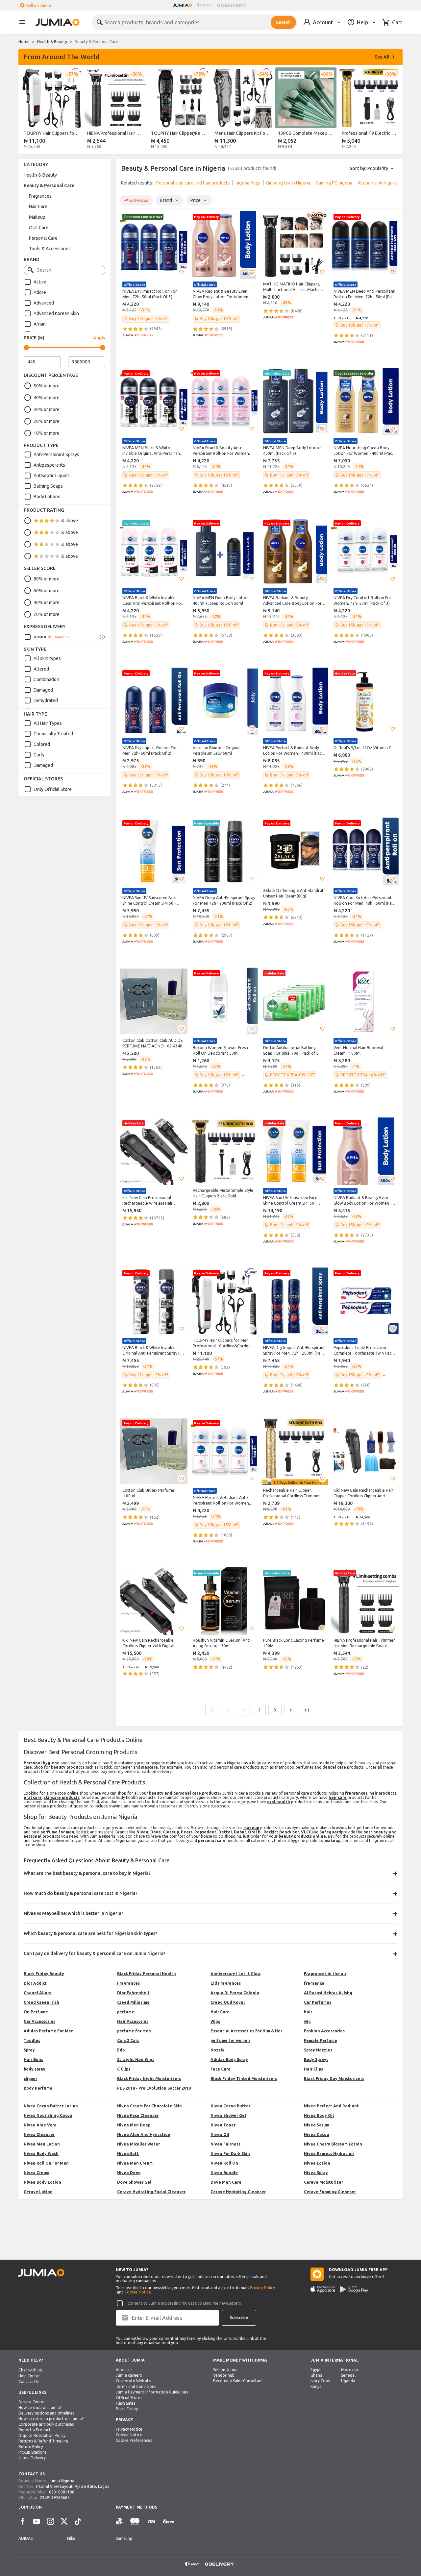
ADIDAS (25, 2538)
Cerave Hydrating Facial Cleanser (151, 2192)
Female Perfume (321, 2040)
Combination (46, 679)
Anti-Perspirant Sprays (56, 454)
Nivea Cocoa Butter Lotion (51, 2106)
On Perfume (36, 2012)
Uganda (348, 2381)
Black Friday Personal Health (147, 1974)
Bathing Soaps (48, 486)
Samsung (124, 2538)
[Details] (102, 637)
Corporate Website (133, 2381)
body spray (35, 2069)
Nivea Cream (37, 2173)
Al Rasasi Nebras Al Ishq (328, 1993)
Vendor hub (224, 2375)
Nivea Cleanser (39, 2134)
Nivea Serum (317, 2125)
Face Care (221, 2069)
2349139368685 (55, 2498)
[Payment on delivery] (120, 2522)
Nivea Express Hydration (329, 2154)
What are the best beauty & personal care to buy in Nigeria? (87, 1873)
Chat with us (30, 2370)
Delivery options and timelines (46, 2413)
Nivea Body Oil (319, 2115)
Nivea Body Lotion (42, 2182)
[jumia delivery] (233, 5)
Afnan (40, 324)
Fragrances (40, 196)
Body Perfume (38, 2088)
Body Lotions (47, 497)
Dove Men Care (226, 2182)
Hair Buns (33, 2060)
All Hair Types (48, 723)
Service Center (32, 2402)
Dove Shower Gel (134, 2182)
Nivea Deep (129, 2173)
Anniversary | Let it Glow (235, 1974)
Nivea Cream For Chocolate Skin (149, 2106)
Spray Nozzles (318, 2050)
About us (124, 2370)
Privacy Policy (262, 2288)
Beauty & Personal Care (49, 185)
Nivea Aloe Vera (40, 2125)
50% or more (47, 386)
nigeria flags (248, 183)
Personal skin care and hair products (193, 183)
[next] (393, 110)
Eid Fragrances (226, 1983)
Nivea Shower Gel (228, 2115)
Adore (40, 292)
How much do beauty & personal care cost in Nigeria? (81, 1893)
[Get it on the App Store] (323, 2289)
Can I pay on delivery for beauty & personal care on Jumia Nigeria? (95, 1953)
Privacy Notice (129, 2429)
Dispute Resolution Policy (42, 2435)
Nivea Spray (316, 2173)
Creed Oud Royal (228, 2002)
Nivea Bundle (224, 2173)
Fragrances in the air (325, 1974)
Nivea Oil (220, 2134)
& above (70, 521)
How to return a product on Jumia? (51, 2419)
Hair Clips (313, 2069)
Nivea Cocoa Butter (230, 2106)
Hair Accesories (133, 2021)
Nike (71, 2538)
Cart (397, 22)
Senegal (348, 2375)
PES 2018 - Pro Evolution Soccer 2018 (154, 2088)
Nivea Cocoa (317, 2134)
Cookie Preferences (134, 2440)
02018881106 (62, 2492)
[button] (182, 272)
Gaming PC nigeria (334, 183)
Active (40, 282)
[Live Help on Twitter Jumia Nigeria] (64, 2521)
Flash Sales (125, 2403)
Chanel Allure (38, 1993)
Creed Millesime (133, 2002)
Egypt (316, 2370)
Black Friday (127, 2409)
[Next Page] (291, 1710)
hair (308, 2012)
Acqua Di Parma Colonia (235, 1993)
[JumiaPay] (205, 5)
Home (24, 42)
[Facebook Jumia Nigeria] (23, 2521)
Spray (29, 2050)
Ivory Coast (321, 2381)
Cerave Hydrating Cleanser (238, 2192)
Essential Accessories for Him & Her (246, 2031)
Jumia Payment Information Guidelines (152, 2392)
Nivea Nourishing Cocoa (48, 2115)
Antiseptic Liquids (52, 476)
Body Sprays (316, 2060)
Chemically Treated (53, 734)
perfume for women (230, 2040)
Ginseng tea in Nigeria (288, 183)
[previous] (28, 110)
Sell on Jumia (39, 5)
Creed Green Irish (41, 2002)
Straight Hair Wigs (136, 2060)
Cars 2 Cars (128, 2040)
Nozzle (218, 2050)
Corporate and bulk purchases (46, 2424)
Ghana (316, 2375)
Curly (39, 755)
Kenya (316, 2386)
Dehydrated (46, 700)
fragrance (314, 1983)
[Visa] (151, 2522)
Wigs (215, 2021)
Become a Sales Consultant (238, 2381)
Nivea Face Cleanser (138, 2115)
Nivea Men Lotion (42, 2144)
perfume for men (134, 2031)
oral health (279, 1802)
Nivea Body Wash (41, 2154)
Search (283, 22)
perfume (126, 2012)
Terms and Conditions (136, 2386)
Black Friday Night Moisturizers (149, 2079)
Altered (41, 669)
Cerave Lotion (38, 2192)
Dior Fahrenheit (133, 1993)
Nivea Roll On (224, 2163)
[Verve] (168, 2522)
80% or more (47, 579)
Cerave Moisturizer (323, 2182)
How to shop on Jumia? (40, 2407)
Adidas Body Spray (229, 2060)
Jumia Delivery (32, 2458)
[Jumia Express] (47, 637)
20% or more (47, 421)
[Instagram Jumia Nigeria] (50, 2521)
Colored (42, 744)
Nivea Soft (128, 2154)
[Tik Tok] (78, 2521)
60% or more (47, 591)
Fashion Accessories (324, 2031)
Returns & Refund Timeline (43, 2441)
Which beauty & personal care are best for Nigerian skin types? (90, 1933)
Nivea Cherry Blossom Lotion (333, 2144)
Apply (99, 338)
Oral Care (39, 228)
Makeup (37, 217)
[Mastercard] (135, 2522)
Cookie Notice (138, 2292)
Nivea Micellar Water (138, 2144)
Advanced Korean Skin (56, 313)
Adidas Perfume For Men (49, 2031)
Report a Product (35, 2430)
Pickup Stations (32, 2452)
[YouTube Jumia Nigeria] (37, 2521)
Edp (121, 2050)
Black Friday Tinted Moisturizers (244, 2079)
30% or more (47, 409)
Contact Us (28, 2381)
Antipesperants (49, 465)
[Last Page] (307, 1710)
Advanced (44, 303)
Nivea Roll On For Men (46, 2163)
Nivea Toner (223, 2125)
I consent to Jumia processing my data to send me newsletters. (184, 2303)
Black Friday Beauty (44, 1974)
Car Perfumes (318, 2002)
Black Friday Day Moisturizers (334, 2079)
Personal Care (43, 238)
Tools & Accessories (50, 249)
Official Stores (129, 2398)
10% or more (47, 433)
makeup (251, 1828)
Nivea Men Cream (135, 2163)
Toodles (32, 2040)
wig (307, 2021)
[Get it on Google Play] (354, 2289)
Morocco (350, 2370)
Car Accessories (39, 2021)
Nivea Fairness (225, 2144)
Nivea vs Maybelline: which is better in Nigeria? (74, 1913)
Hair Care (38, 207)
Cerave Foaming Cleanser (330, 2192)
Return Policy (31, 2447)
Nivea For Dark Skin (230, 2154)
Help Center (29, 2376)
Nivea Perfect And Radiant (331, 2106)
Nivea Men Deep (134, 2125)
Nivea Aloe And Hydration (144, 2134)
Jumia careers (129, 2375)
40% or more (47, 398)
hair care (338, 1797)
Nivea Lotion (317, 2163)
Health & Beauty (52, 42)
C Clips (124, 2069)
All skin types (47, 658)
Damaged (43, 690)
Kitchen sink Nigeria (378, 183)
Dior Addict (35, 1983)
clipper (30, 2079)
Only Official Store (53, 789)
